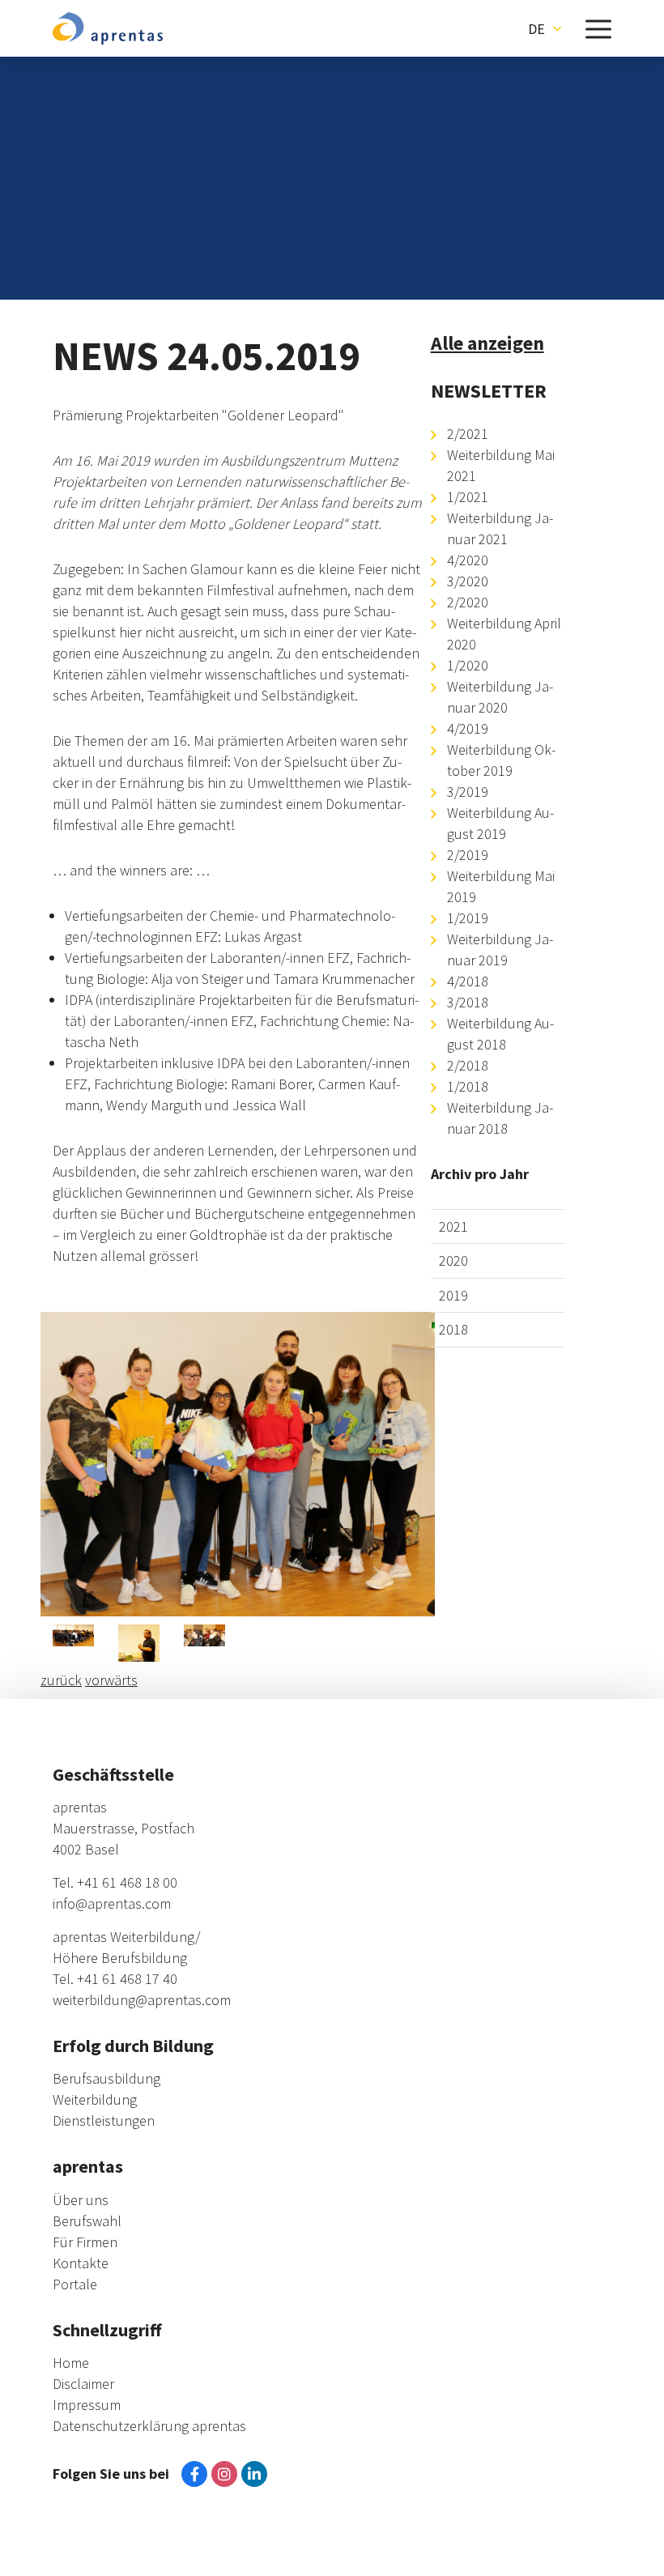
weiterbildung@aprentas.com (142, 2000)
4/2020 (468, 560)
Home (71, 2363)
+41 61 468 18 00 (127, 1882)
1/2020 (468, 665)
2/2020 (468, 602)
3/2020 (468, 581)
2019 (453, 1295)
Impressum (87, 2405)
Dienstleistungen (104, 2120)
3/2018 (468, 1002)
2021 (453, 1226)
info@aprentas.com (112, 1903)
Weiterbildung (95, 2099)
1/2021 (468, 497)
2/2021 (468, 434)
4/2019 (468, 728)
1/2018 (468, 1086)
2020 (453, 1260)
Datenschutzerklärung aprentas (149, 2426)
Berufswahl (87, 2221)
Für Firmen (85, 2242)
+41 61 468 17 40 (127, 1979)
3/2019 (468, 792)
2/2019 (468, 855)
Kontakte (81, 2263)
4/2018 (468, 981)
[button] (545, 28)
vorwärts (111, 1680)
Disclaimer (83, 2384)
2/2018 (468, 1065)
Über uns (81, 2200)
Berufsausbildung (106, 2078)
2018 (453, 1329)
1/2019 (468, 918)
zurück (61, 1680)
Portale (75, 2284)
